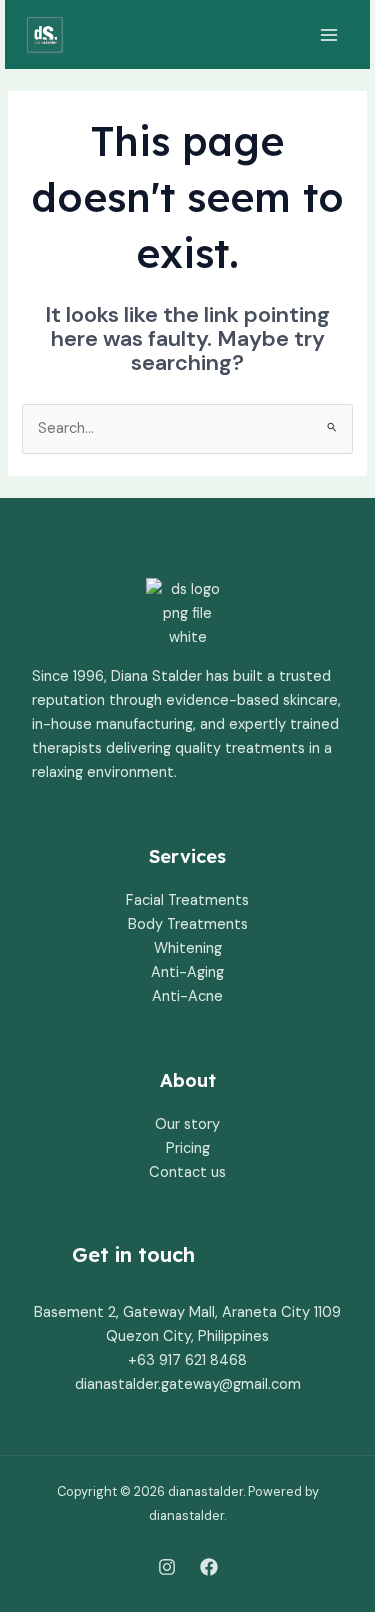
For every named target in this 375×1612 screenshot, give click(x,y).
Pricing (188, 1148)
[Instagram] (167, 1567)
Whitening (188, 948)
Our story (187, 1124)
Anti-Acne (187, 996)
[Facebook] (209, 1567)
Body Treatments (188, 924)
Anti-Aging (187, 972)
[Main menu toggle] (329, 35)
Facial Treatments (187, 900)
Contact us (187, 1172)
